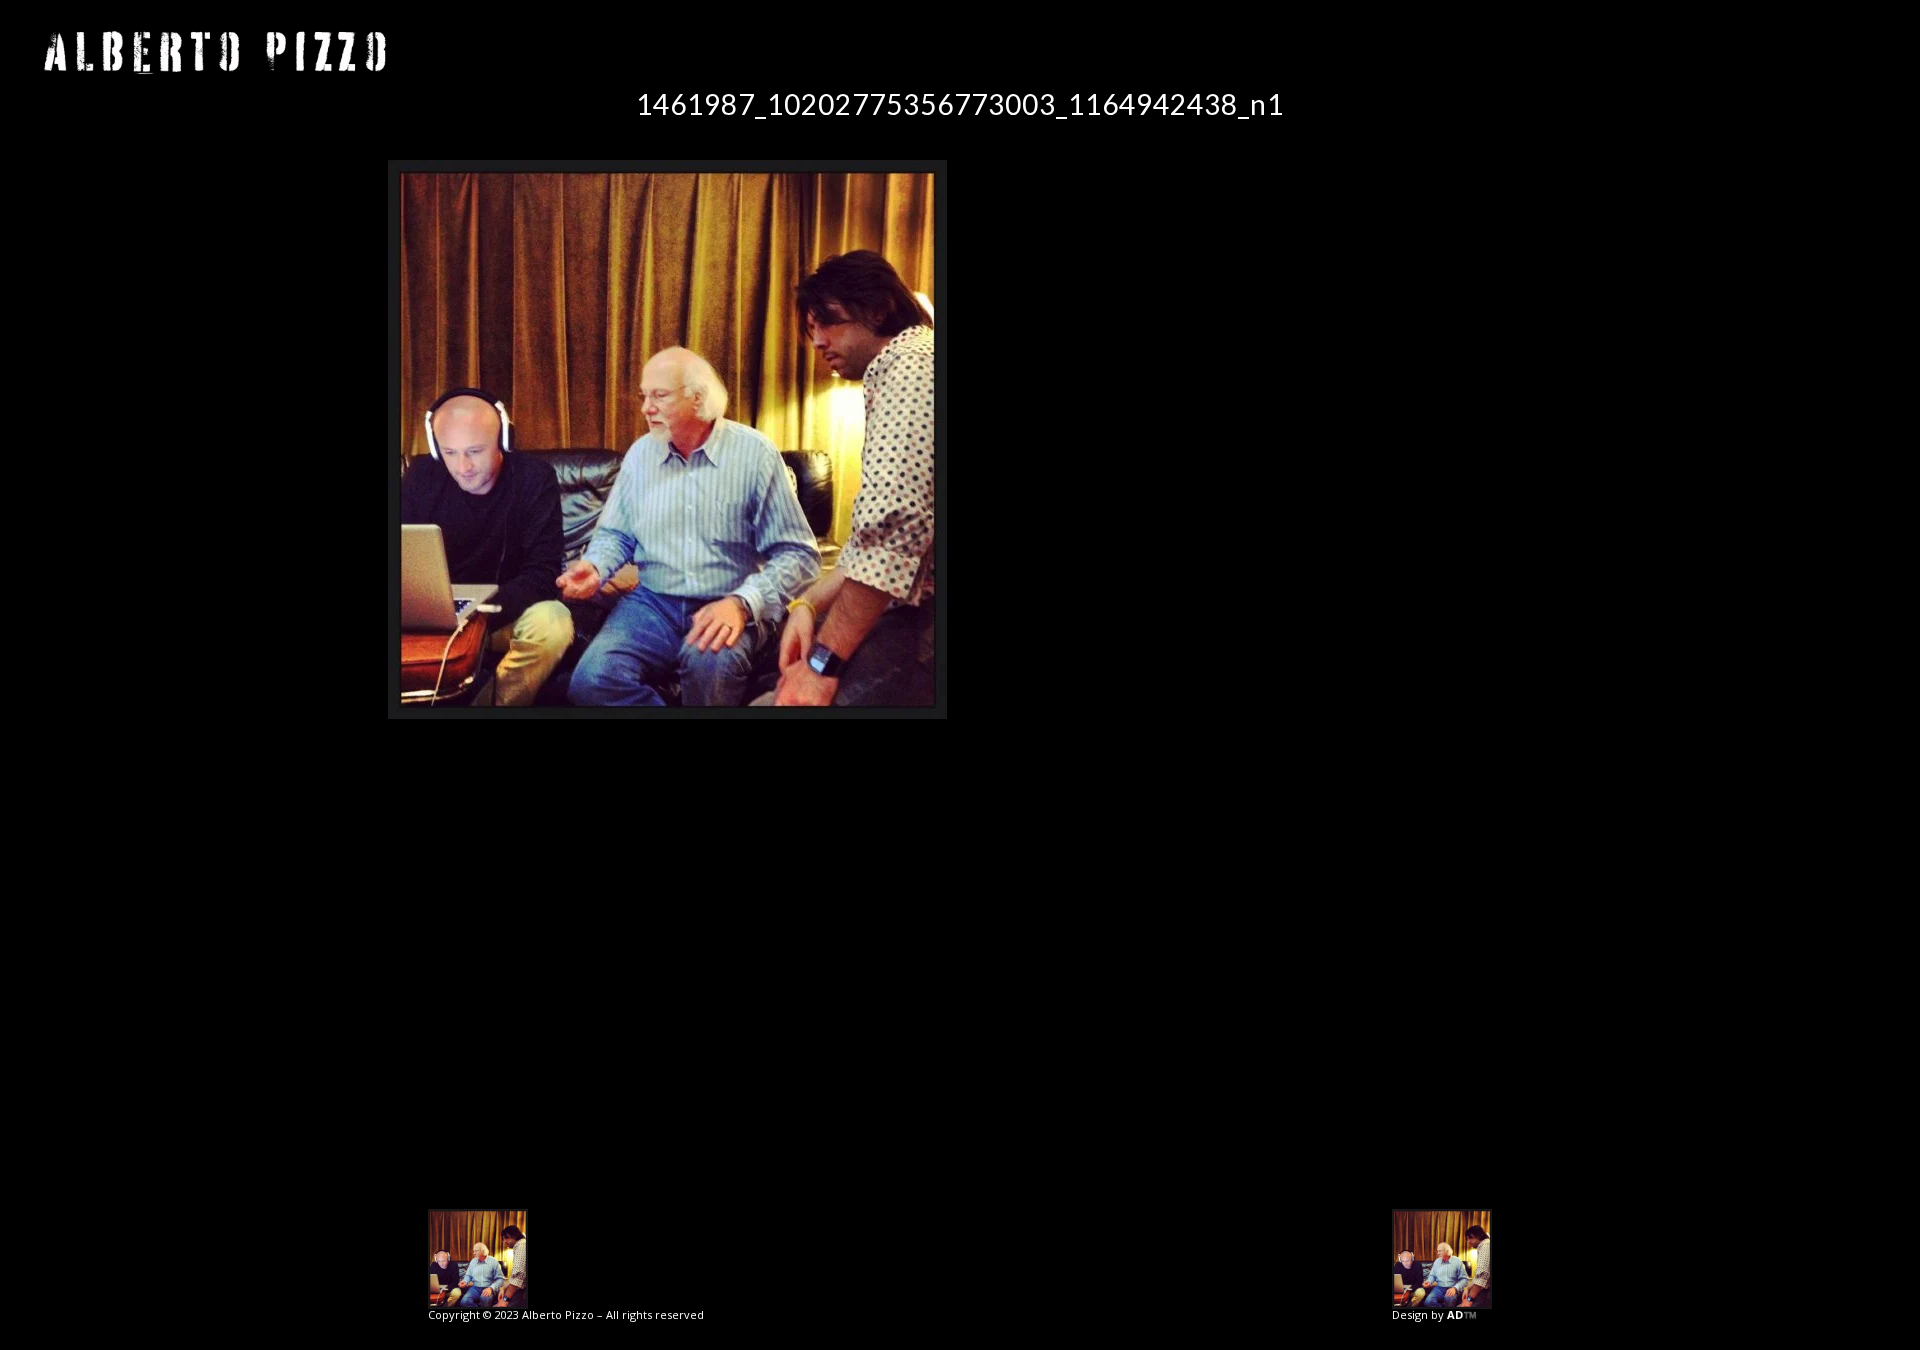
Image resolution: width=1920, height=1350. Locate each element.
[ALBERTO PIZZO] (215, 53)
